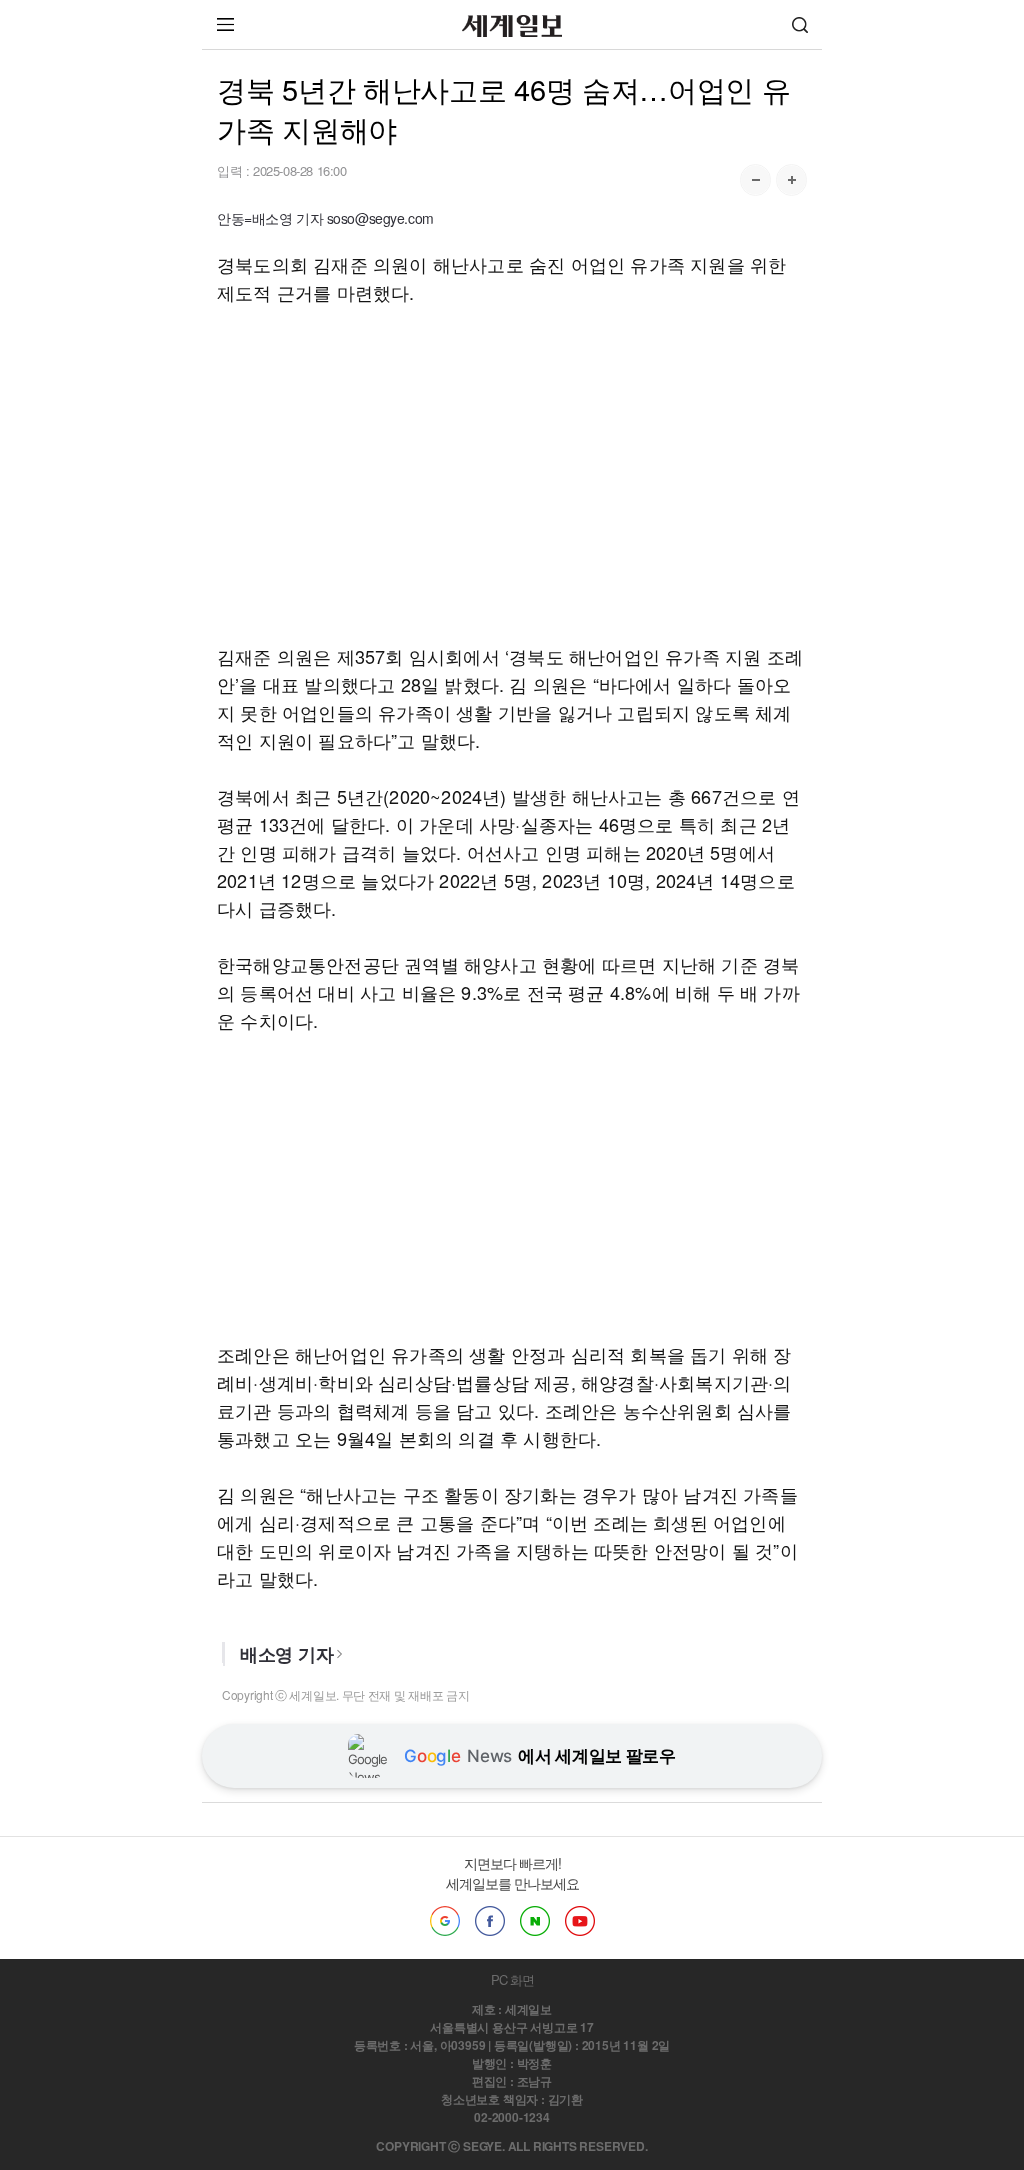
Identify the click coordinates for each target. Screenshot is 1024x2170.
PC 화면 (512, 1979)
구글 (445, 1921)
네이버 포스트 (535, 1921)
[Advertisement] (512, 474)
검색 (800, 24)
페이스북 (490, 1921)
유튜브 (580, 1921)
